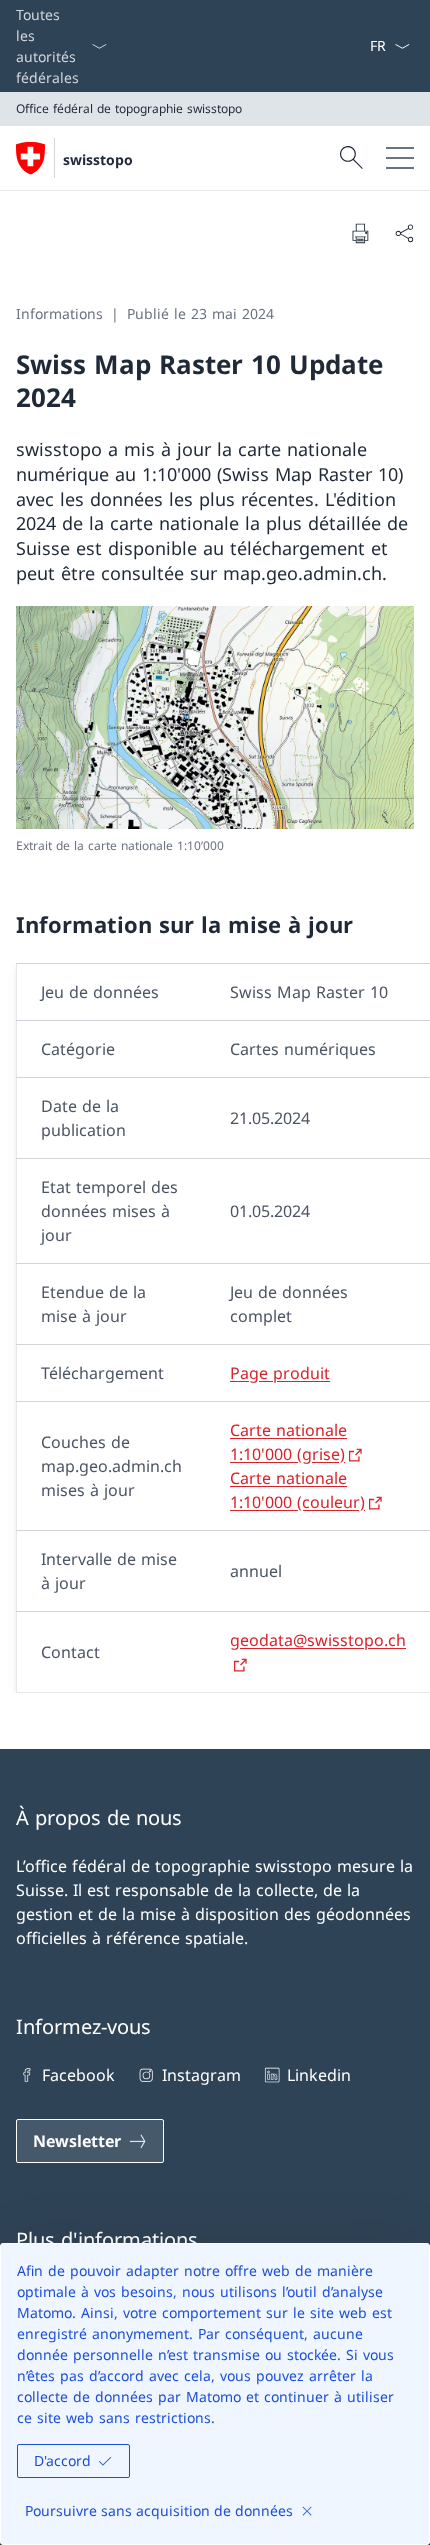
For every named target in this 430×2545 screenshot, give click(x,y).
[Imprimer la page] (360, 233)
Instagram (201, 2075)
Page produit (280, 1373)
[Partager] (404, 233)
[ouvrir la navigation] (400, 158)
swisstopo (98, 159)
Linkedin (319, 2075)
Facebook (78, 2075)
